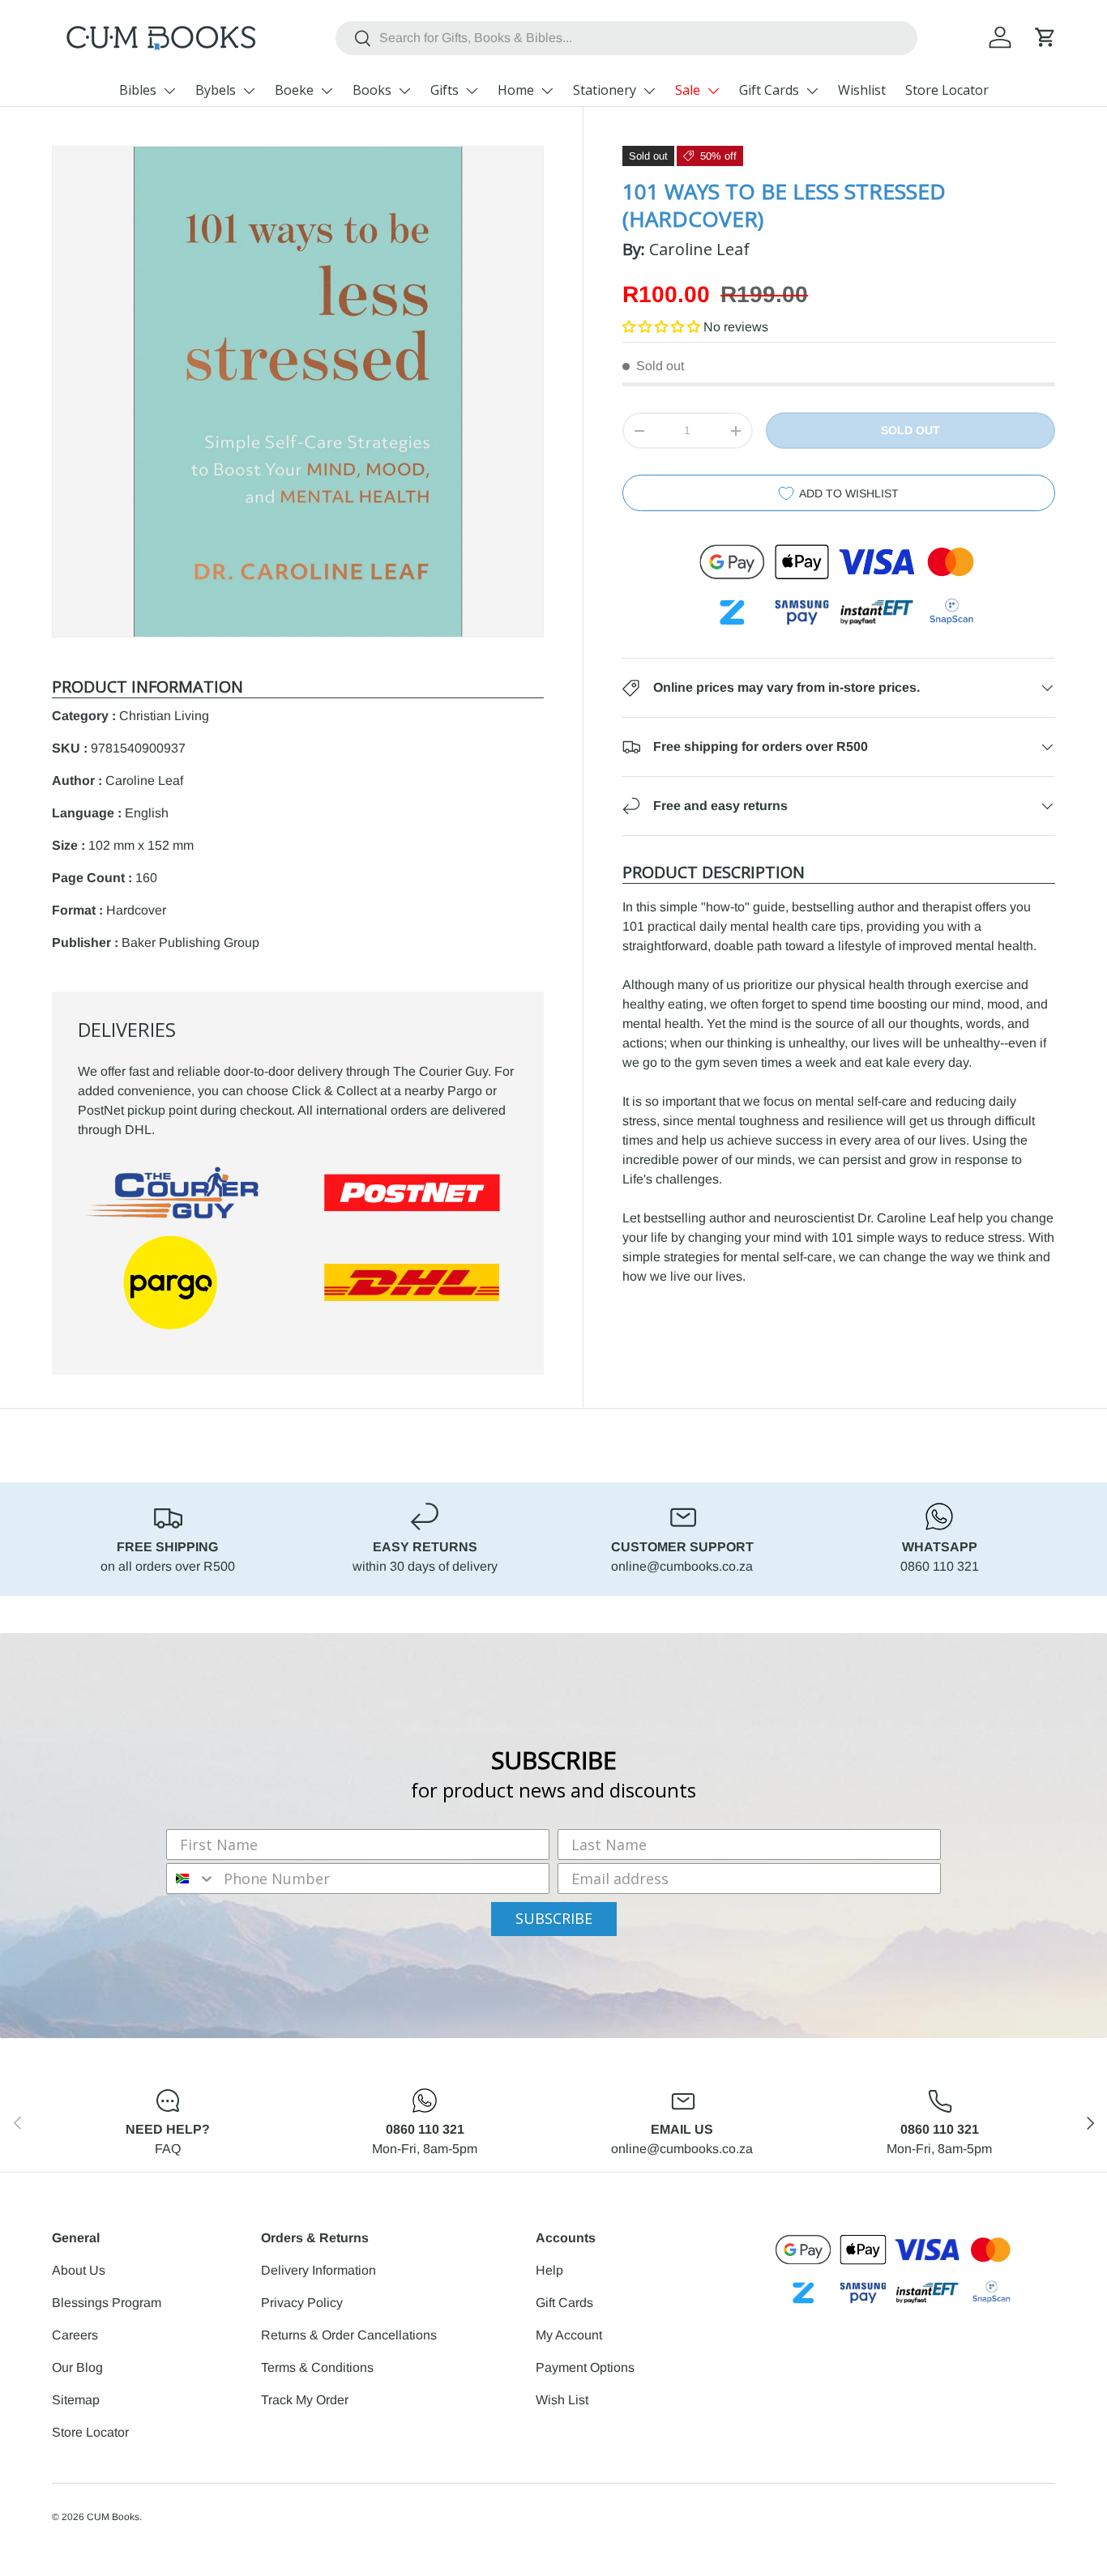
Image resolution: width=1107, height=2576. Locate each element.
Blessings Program (107, 2303)
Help (549, 2270)
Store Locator (947, 90)
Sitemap (76, 2400)
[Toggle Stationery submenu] (649, 91)
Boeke (294, 90)
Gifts (445, 90)
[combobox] (626, 38)
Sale (688, 90)
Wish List (562, 2400)
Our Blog (77, 2367)
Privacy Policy (302, 2303)
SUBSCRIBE (554, 1918)
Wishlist (862, 90)
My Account (569, 2335)
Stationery (605, 90)
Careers (75, 2335)
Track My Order (305, 2400)
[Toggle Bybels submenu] (249, 91)
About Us (79, 2270)
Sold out (910, 430)
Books (372, 90)
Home (516, 90)
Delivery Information (318, 2270)
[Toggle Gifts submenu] (472, 91)
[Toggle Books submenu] (404, 91)
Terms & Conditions (317, 2367)
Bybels (216, 90)
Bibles (138, 90)
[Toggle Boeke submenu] (327, 91)
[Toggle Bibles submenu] (169, 91)
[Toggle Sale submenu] (713, 91)
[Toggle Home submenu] (547, 91)
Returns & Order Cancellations (349, 2335)
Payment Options (585, 2367)
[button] (1045, 37)
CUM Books (113, 2517)
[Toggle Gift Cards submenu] (812, 91)
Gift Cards (769, 90)
